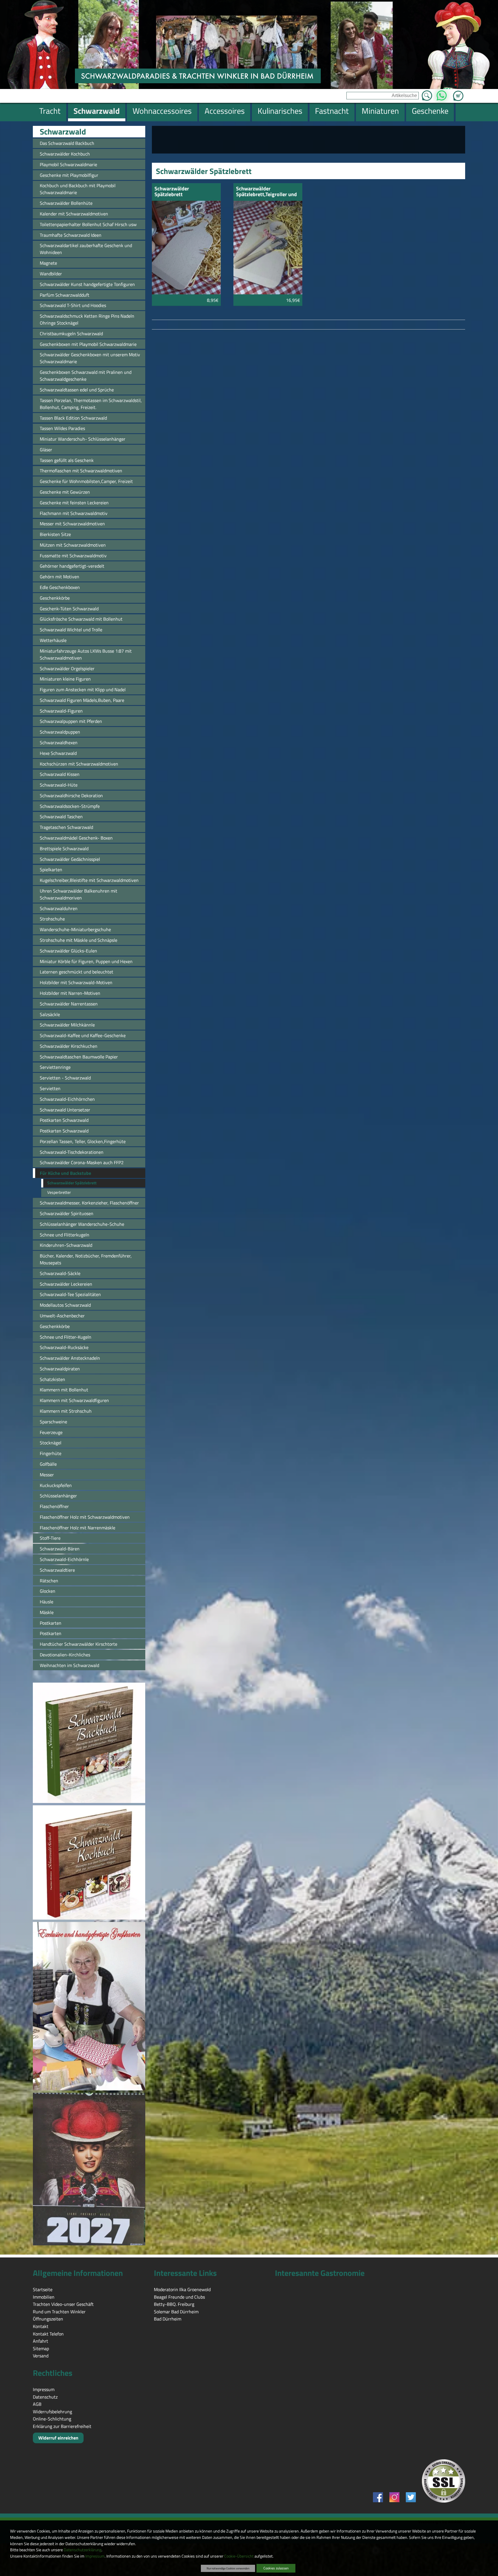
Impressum (95, 2556)
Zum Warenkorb (458, 92)
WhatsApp (442, 94)
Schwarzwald (63, 132)
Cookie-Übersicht (239, 2556)
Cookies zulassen (276, 2568)
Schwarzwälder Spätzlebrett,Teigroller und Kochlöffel (266, 192)
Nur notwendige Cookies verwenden (228, 2568)
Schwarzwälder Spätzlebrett (172, 192)
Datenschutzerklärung (83, 2550)
